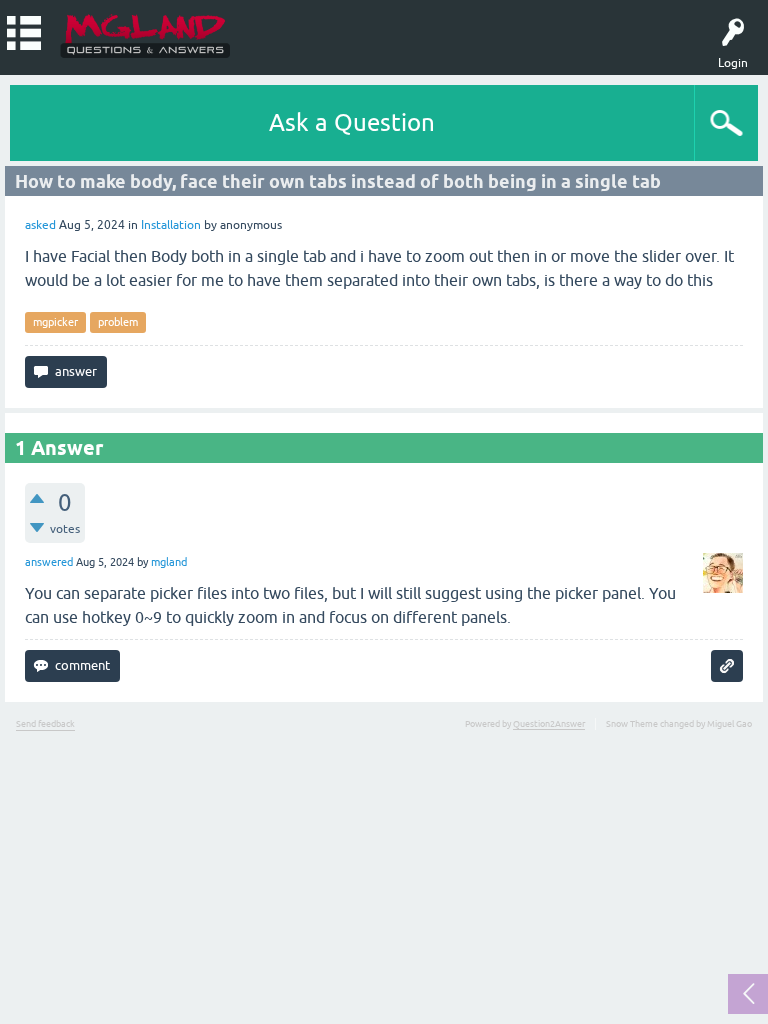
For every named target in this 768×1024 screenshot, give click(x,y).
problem (118, 322)
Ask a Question (352, 122)
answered (49, 562)
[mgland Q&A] (145, 34)
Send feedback (45, 724)
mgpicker (55, 322)
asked (40, 225)
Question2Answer (549, 724)
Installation (171, 225)
